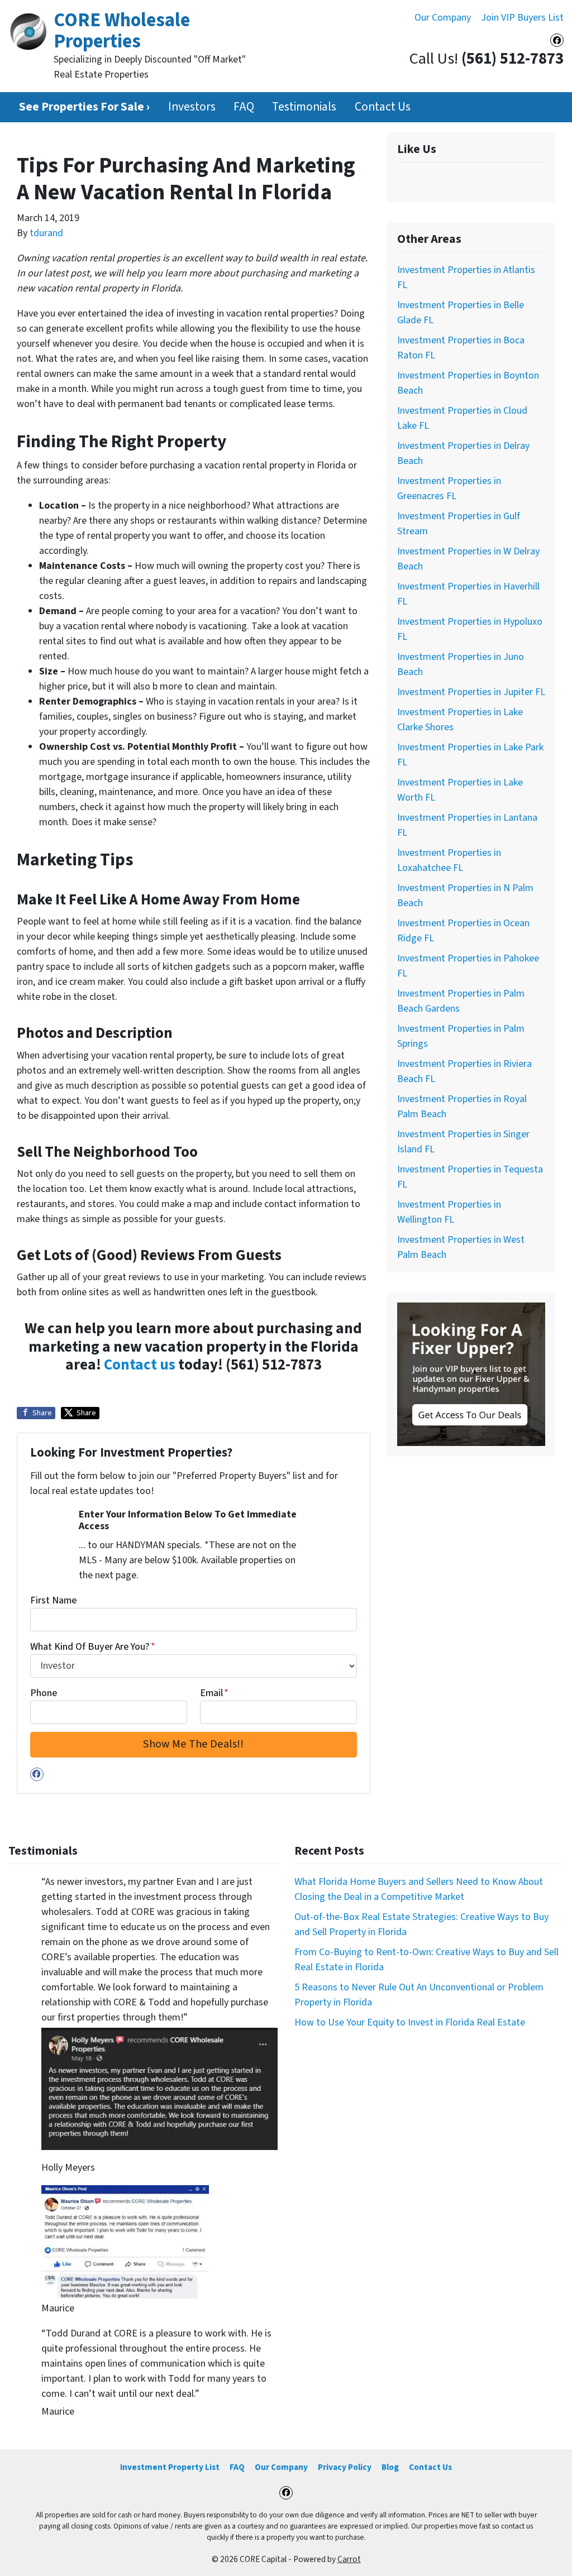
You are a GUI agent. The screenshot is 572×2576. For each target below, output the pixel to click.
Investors (192, 107)
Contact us (140, 1365)
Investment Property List (170, 2467)
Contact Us (383, 107)
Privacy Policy (345, 2467)
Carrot (349, 2559)
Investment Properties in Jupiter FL (471, 692)
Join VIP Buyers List (522, 18)
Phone (44, 1693)
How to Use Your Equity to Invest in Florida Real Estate (410, 2022)
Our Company (443, 18)
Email (214, 1693)
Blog (390, 2467)
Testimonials (304, 107)
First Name (53, 1600)
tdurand (46, 233)
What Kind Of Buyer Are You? (93, 1647)
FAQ (244, 107)
